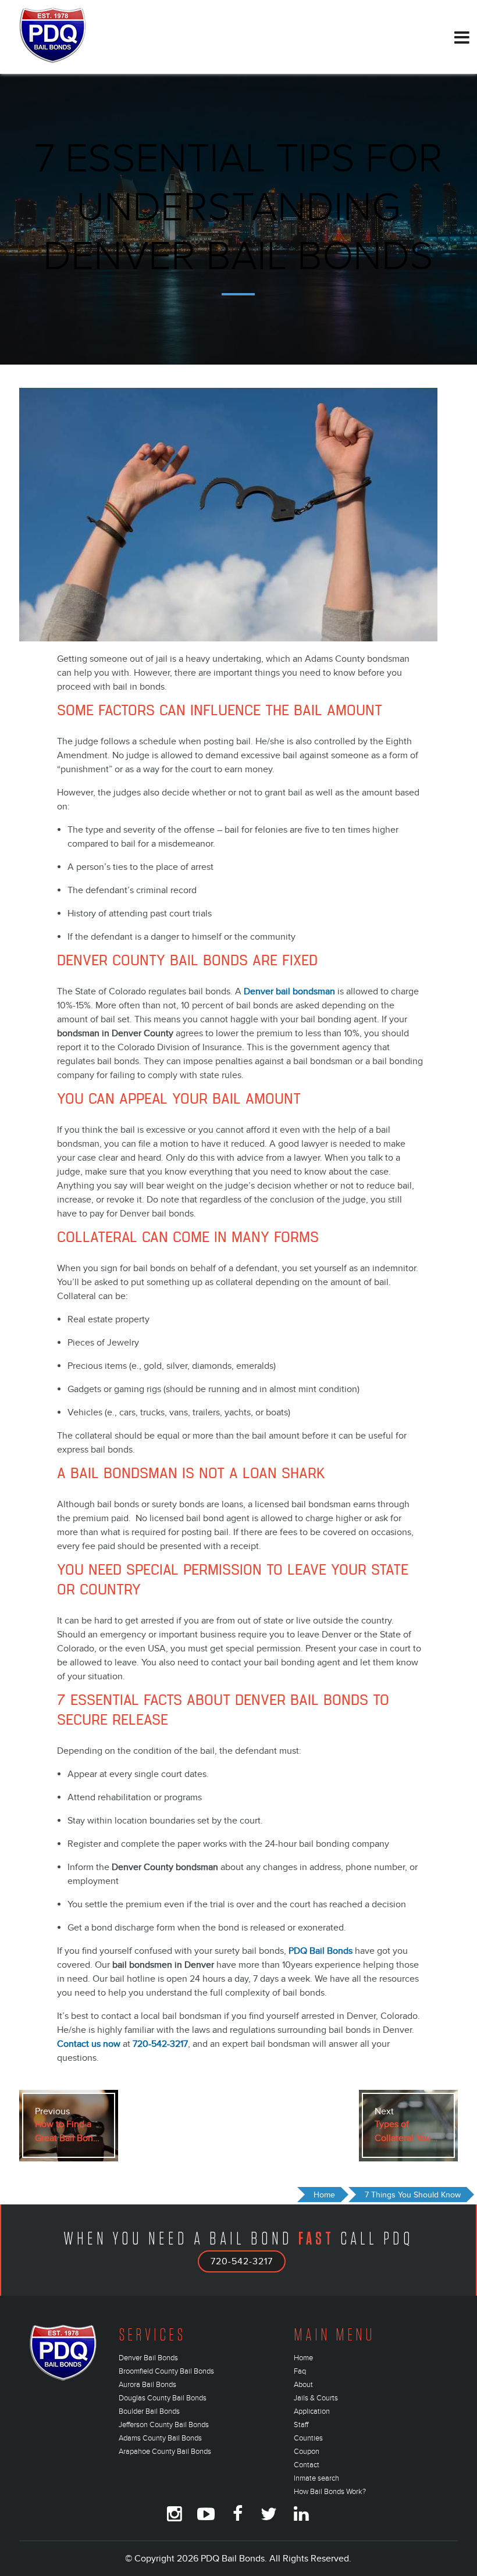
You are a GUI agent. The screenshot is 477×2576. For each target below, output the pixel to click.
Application (312, 2411)
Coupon (307, 2452)
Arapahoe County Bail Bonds (165, 2452)
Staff (301, 2425)
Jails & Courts (316, 2398)
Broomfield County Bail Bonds (166, 2371)
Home (303, 2358)
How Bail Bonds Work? (330, 2492)
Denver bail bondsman (289, 991)
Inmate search (316, 2478)
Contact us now (89, 2044)
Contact (307, 2465)
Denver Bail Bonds (148, 2358)
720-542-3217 (242, 2261)
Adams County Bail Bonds (160, 2438)
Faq (300, 2371)
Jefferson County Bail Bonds (164, 2425)
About (303, 2385)
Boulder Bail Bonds (149, 2411)
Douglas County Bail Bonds (163, 2398)
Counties (308, 2438)
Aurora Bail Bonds (147, 2385)
